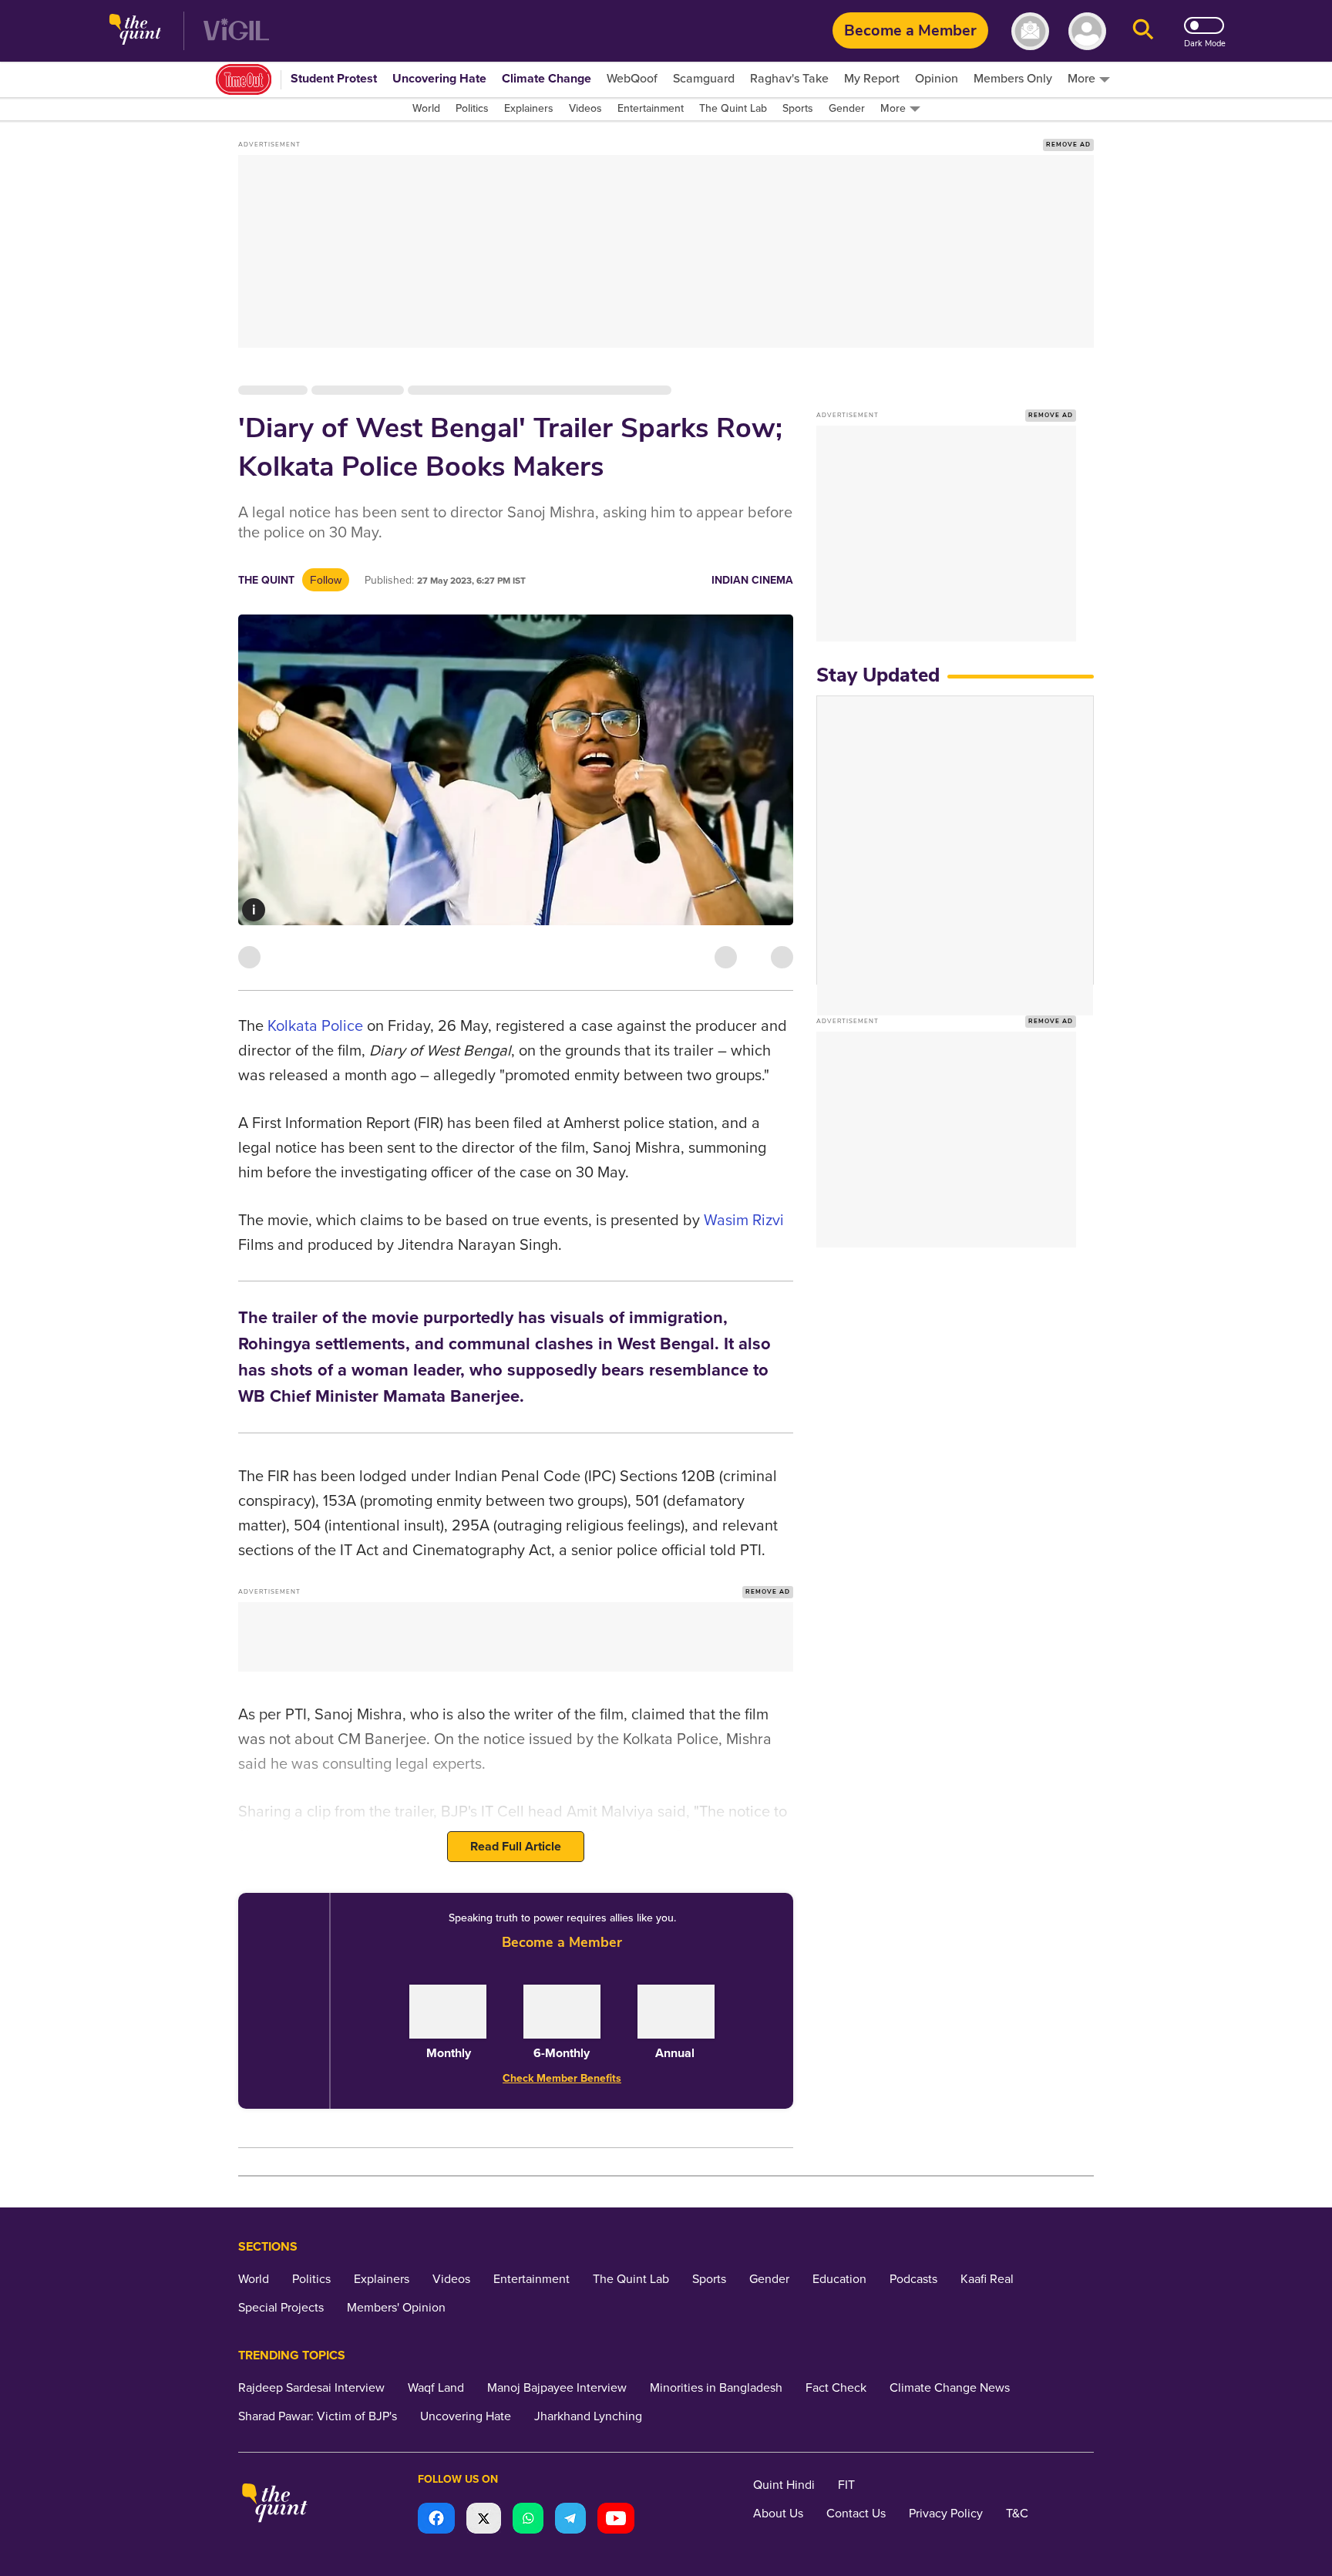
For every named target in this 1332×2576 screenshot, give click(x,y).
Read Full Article (516, 1847)
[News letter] (1030, 31)
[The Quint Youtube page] (616, 2520)
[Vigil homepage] (236, 31)
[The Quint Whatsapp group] (528, 2520)
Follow (326, 580)
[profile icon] (1087, 31)
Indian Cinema (752, 580)
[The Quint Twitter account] (484, 2520)
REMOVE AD (1068, 145)
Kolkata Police (315, 1026)
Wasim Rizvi (744, 1221)
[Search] (1143, 31)
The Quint (266, 580)
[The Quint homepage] (135, 31)
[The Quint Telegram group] (570, 2520)
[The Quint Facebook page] (436, 2520)
